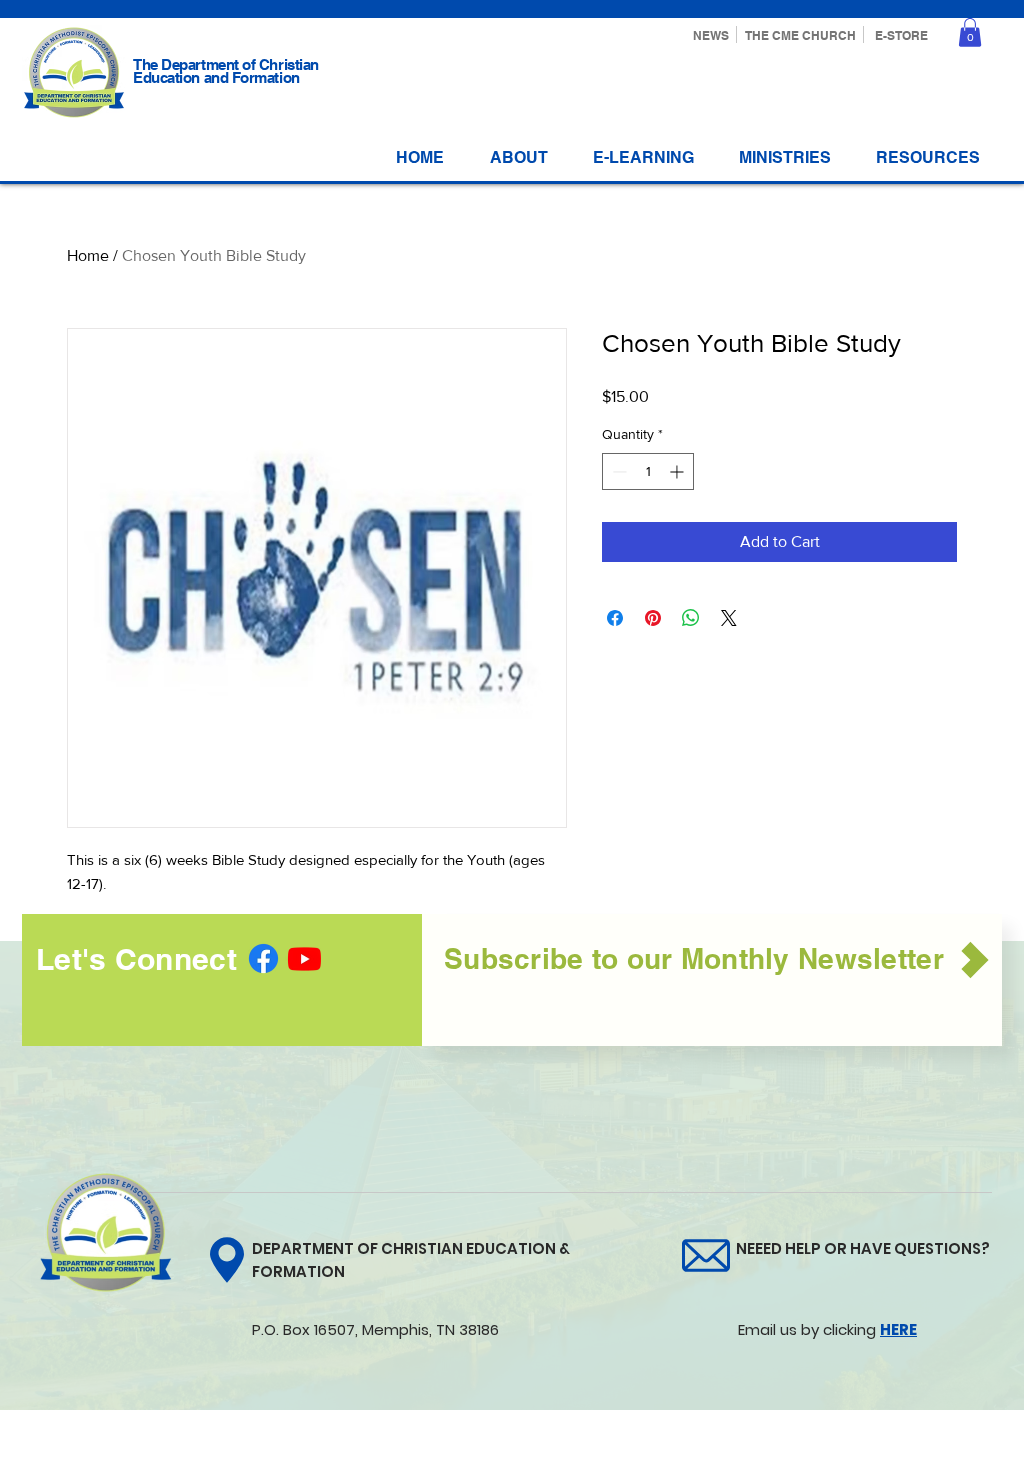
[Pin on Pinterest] (653, 618)
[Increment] (678, 471)
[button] (970, 32)
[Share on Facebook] (615, 618)
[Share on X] (729, 618)
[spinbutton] (648, 471)
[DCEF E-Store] (970, 960)
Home (88, 255)
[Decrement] (617, 471)
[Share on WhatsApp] (691, 618)
